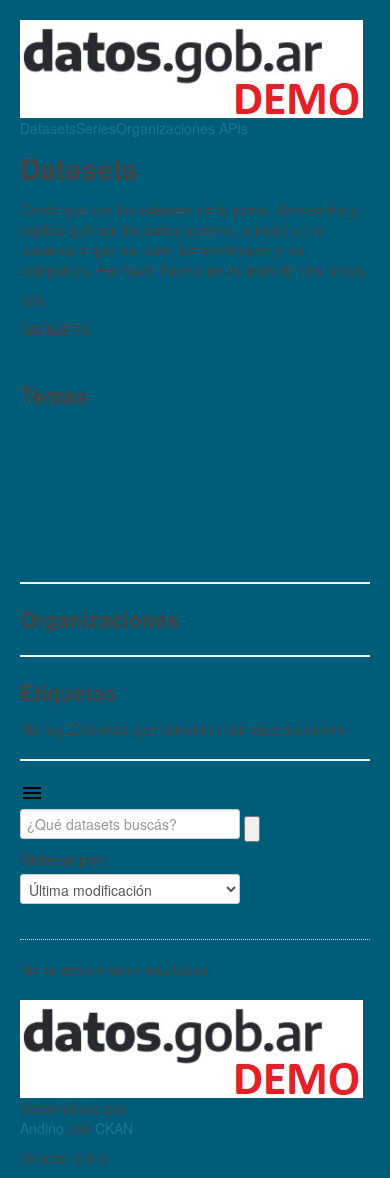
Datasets (48, 128)
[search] (252, 829)
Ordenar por (61, 859)
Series (96, 128)
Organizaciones (165, 128)
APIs (231, 128)
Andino (42, 1128)
